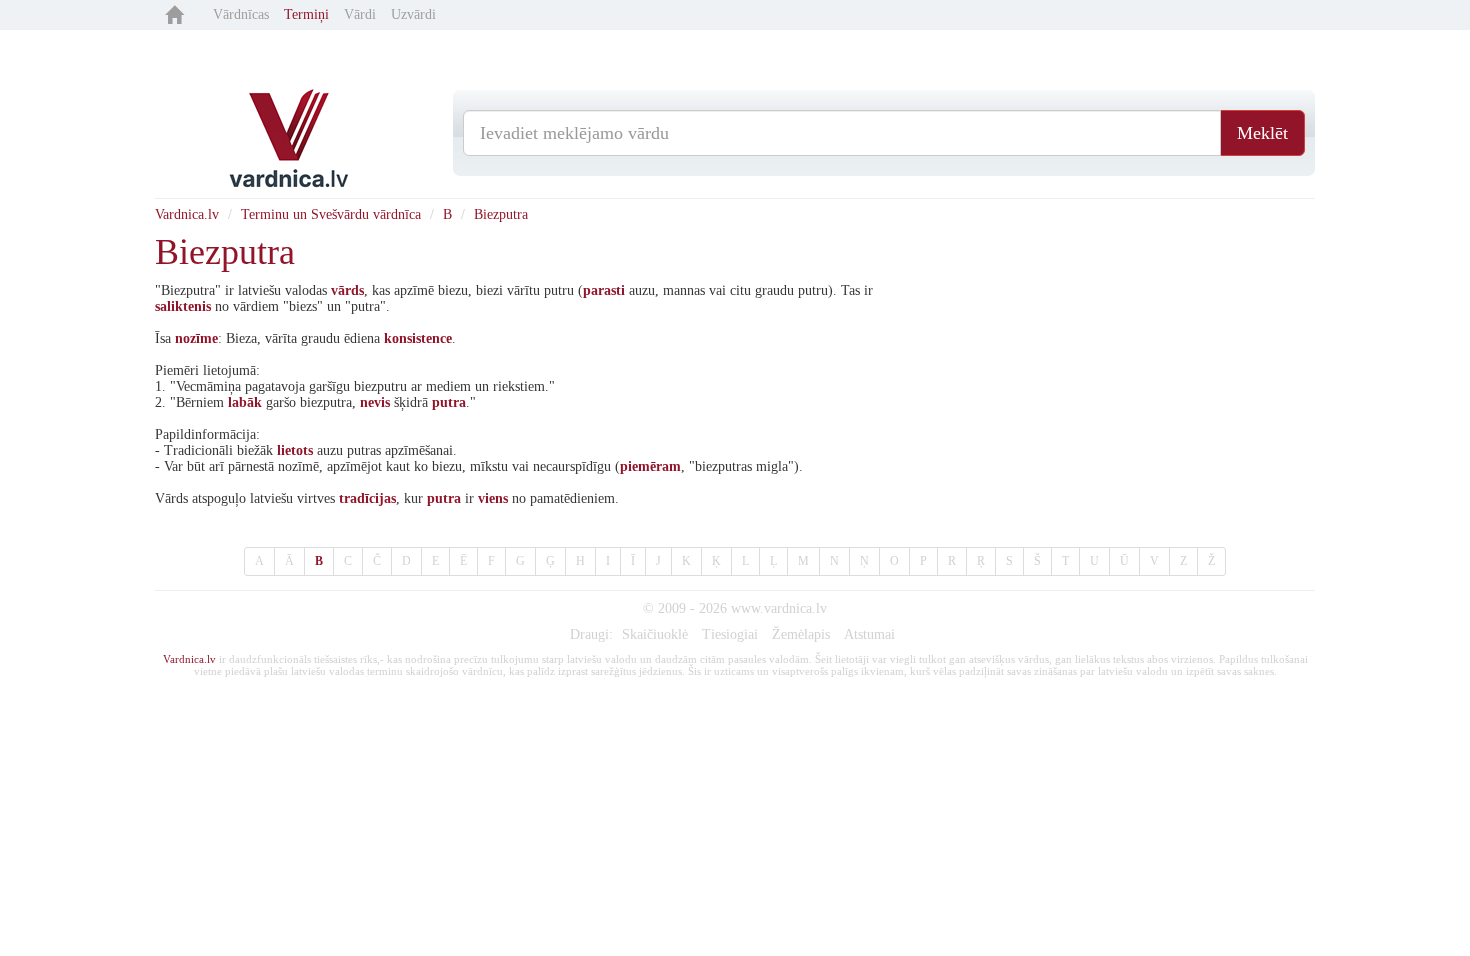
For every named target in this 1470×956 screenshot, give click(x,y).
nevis (375, 402)
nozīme (196, 338)
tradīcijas (367, 498)
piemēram (650, 466)
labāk (245, 402)
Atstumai (869, 634)
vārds (347, 290)
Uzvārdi (413, 14)
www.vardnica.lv (779, 608)
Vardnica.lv (187, 214)
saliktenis (183, 306)
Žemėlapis (801, 634)
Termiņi (306, 14)
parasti (604, 290)
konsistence (418, 338)
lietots (295, 450)
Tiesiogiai (730, 634)
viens (493, 498)
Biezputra (501, 214)
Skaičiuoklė (655, 634)
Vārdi (360, 14)
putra (449, 402)
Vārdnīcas (241, 14)
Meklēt (1262, 133)
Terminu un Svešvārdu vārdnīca (331, 214)
